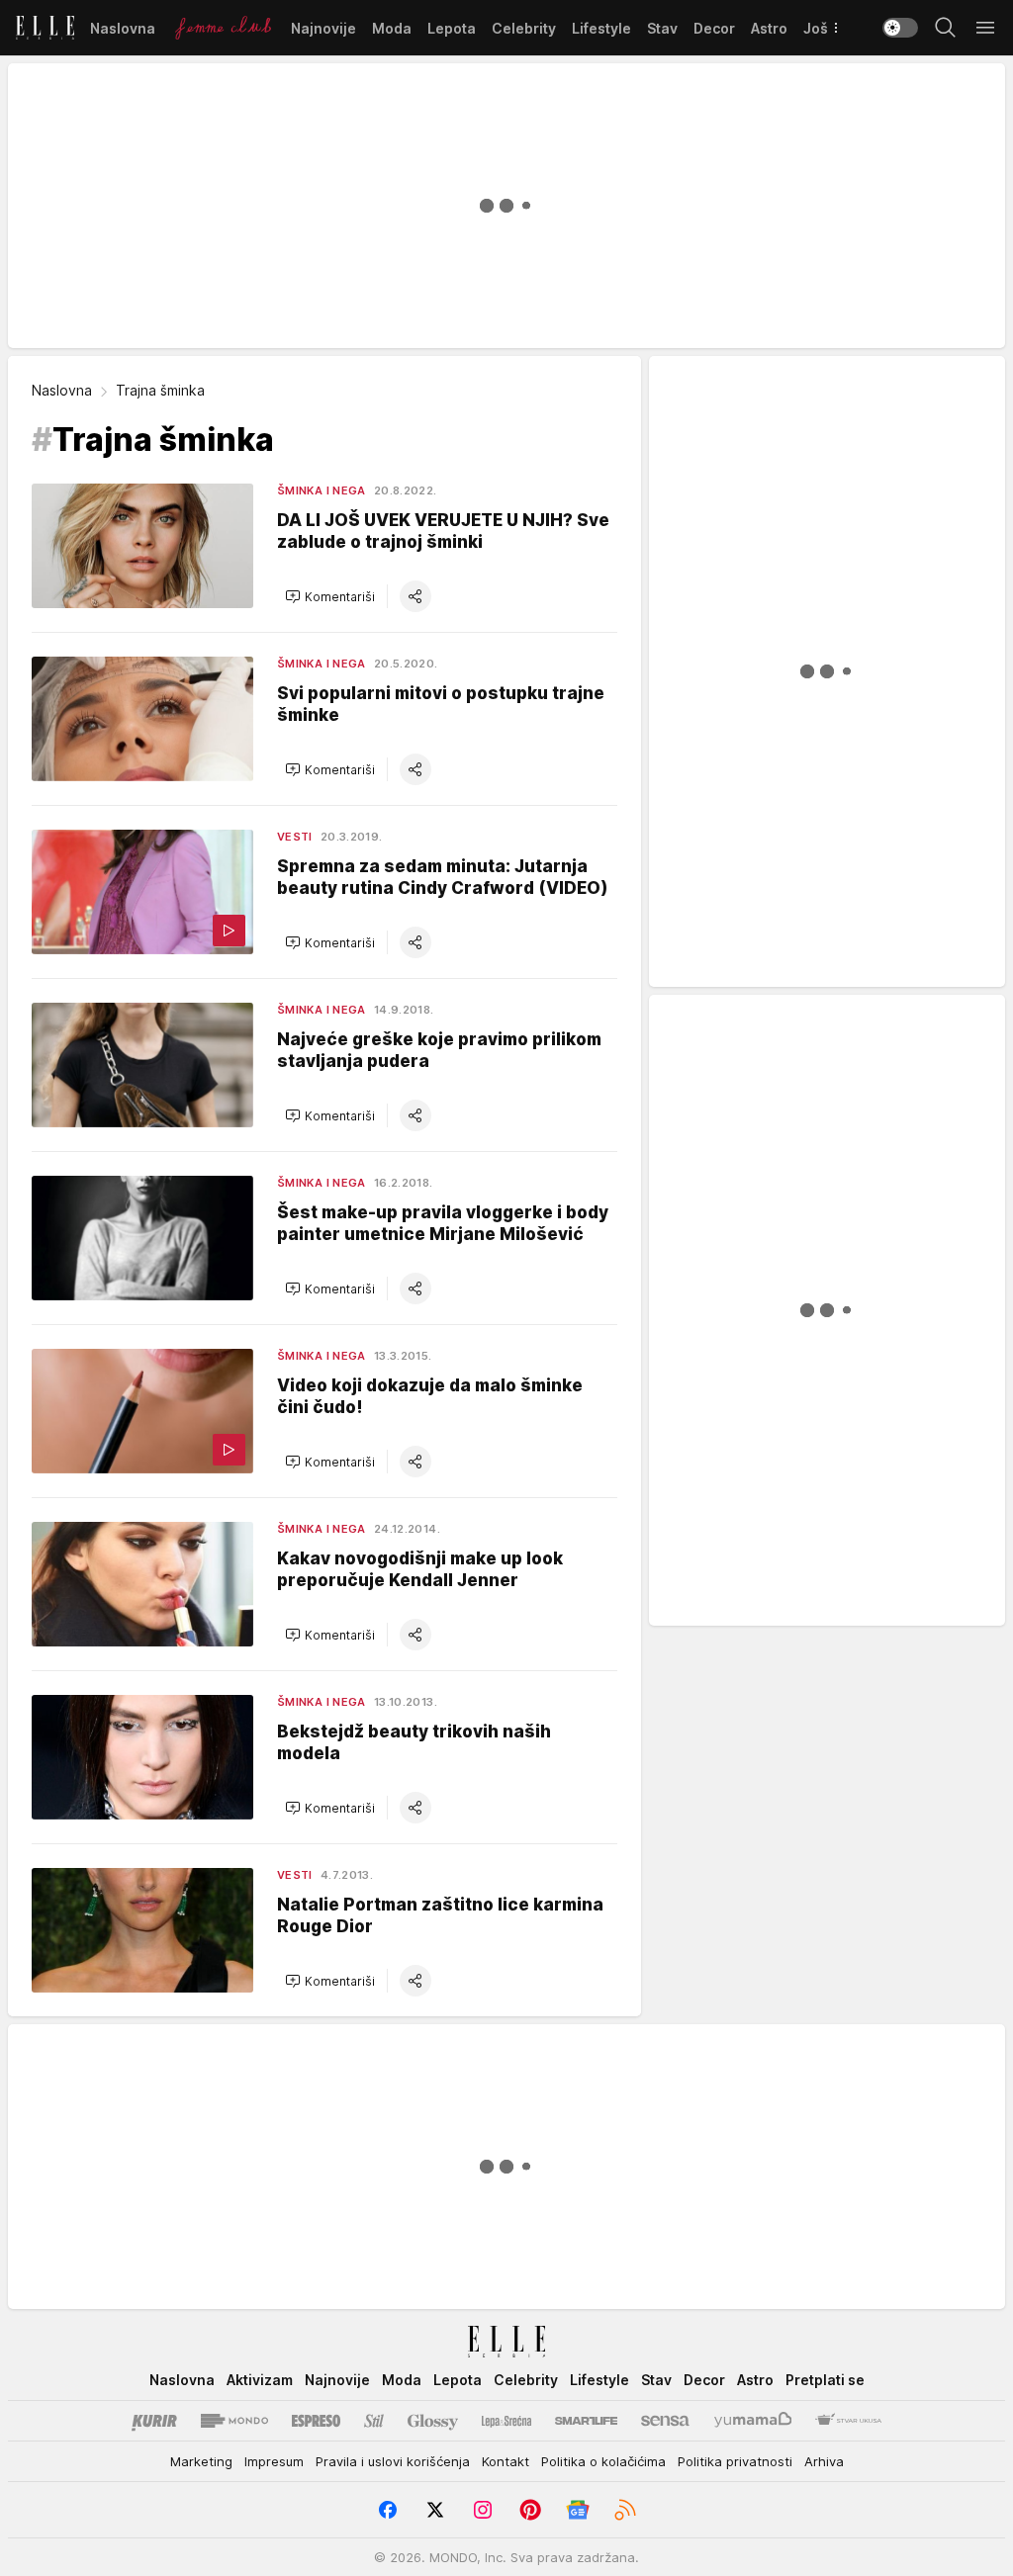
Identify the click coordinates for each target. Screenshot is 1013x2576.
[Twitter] (435, 2510)
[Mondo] (234, 2421)
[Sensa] (665, 2421)
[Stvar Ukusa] (848, 2421)
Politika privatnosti (735, 2461)
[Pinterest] (530, 2510)
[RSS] (625, 2510)
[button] (330, 596)
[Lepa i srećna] (506, 2421)
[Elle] (45, 28)
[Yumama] (753, 2421)
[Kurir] (154, 2421)
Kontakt (506, 2461)
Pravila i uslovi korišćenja (393, 2461)
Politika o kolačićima (603, 2461)
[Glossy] (433, 2421)
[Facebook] (388, 2510)
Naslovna (62, 390)
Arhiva (824, 2461)
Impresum (274, 2461)
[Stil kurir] (374, 2421)
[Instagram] (483, 2510)
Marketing (201, 2461)
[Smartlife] (586, 2421)
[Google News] (578, 2510)
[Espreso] (316, 2421)
